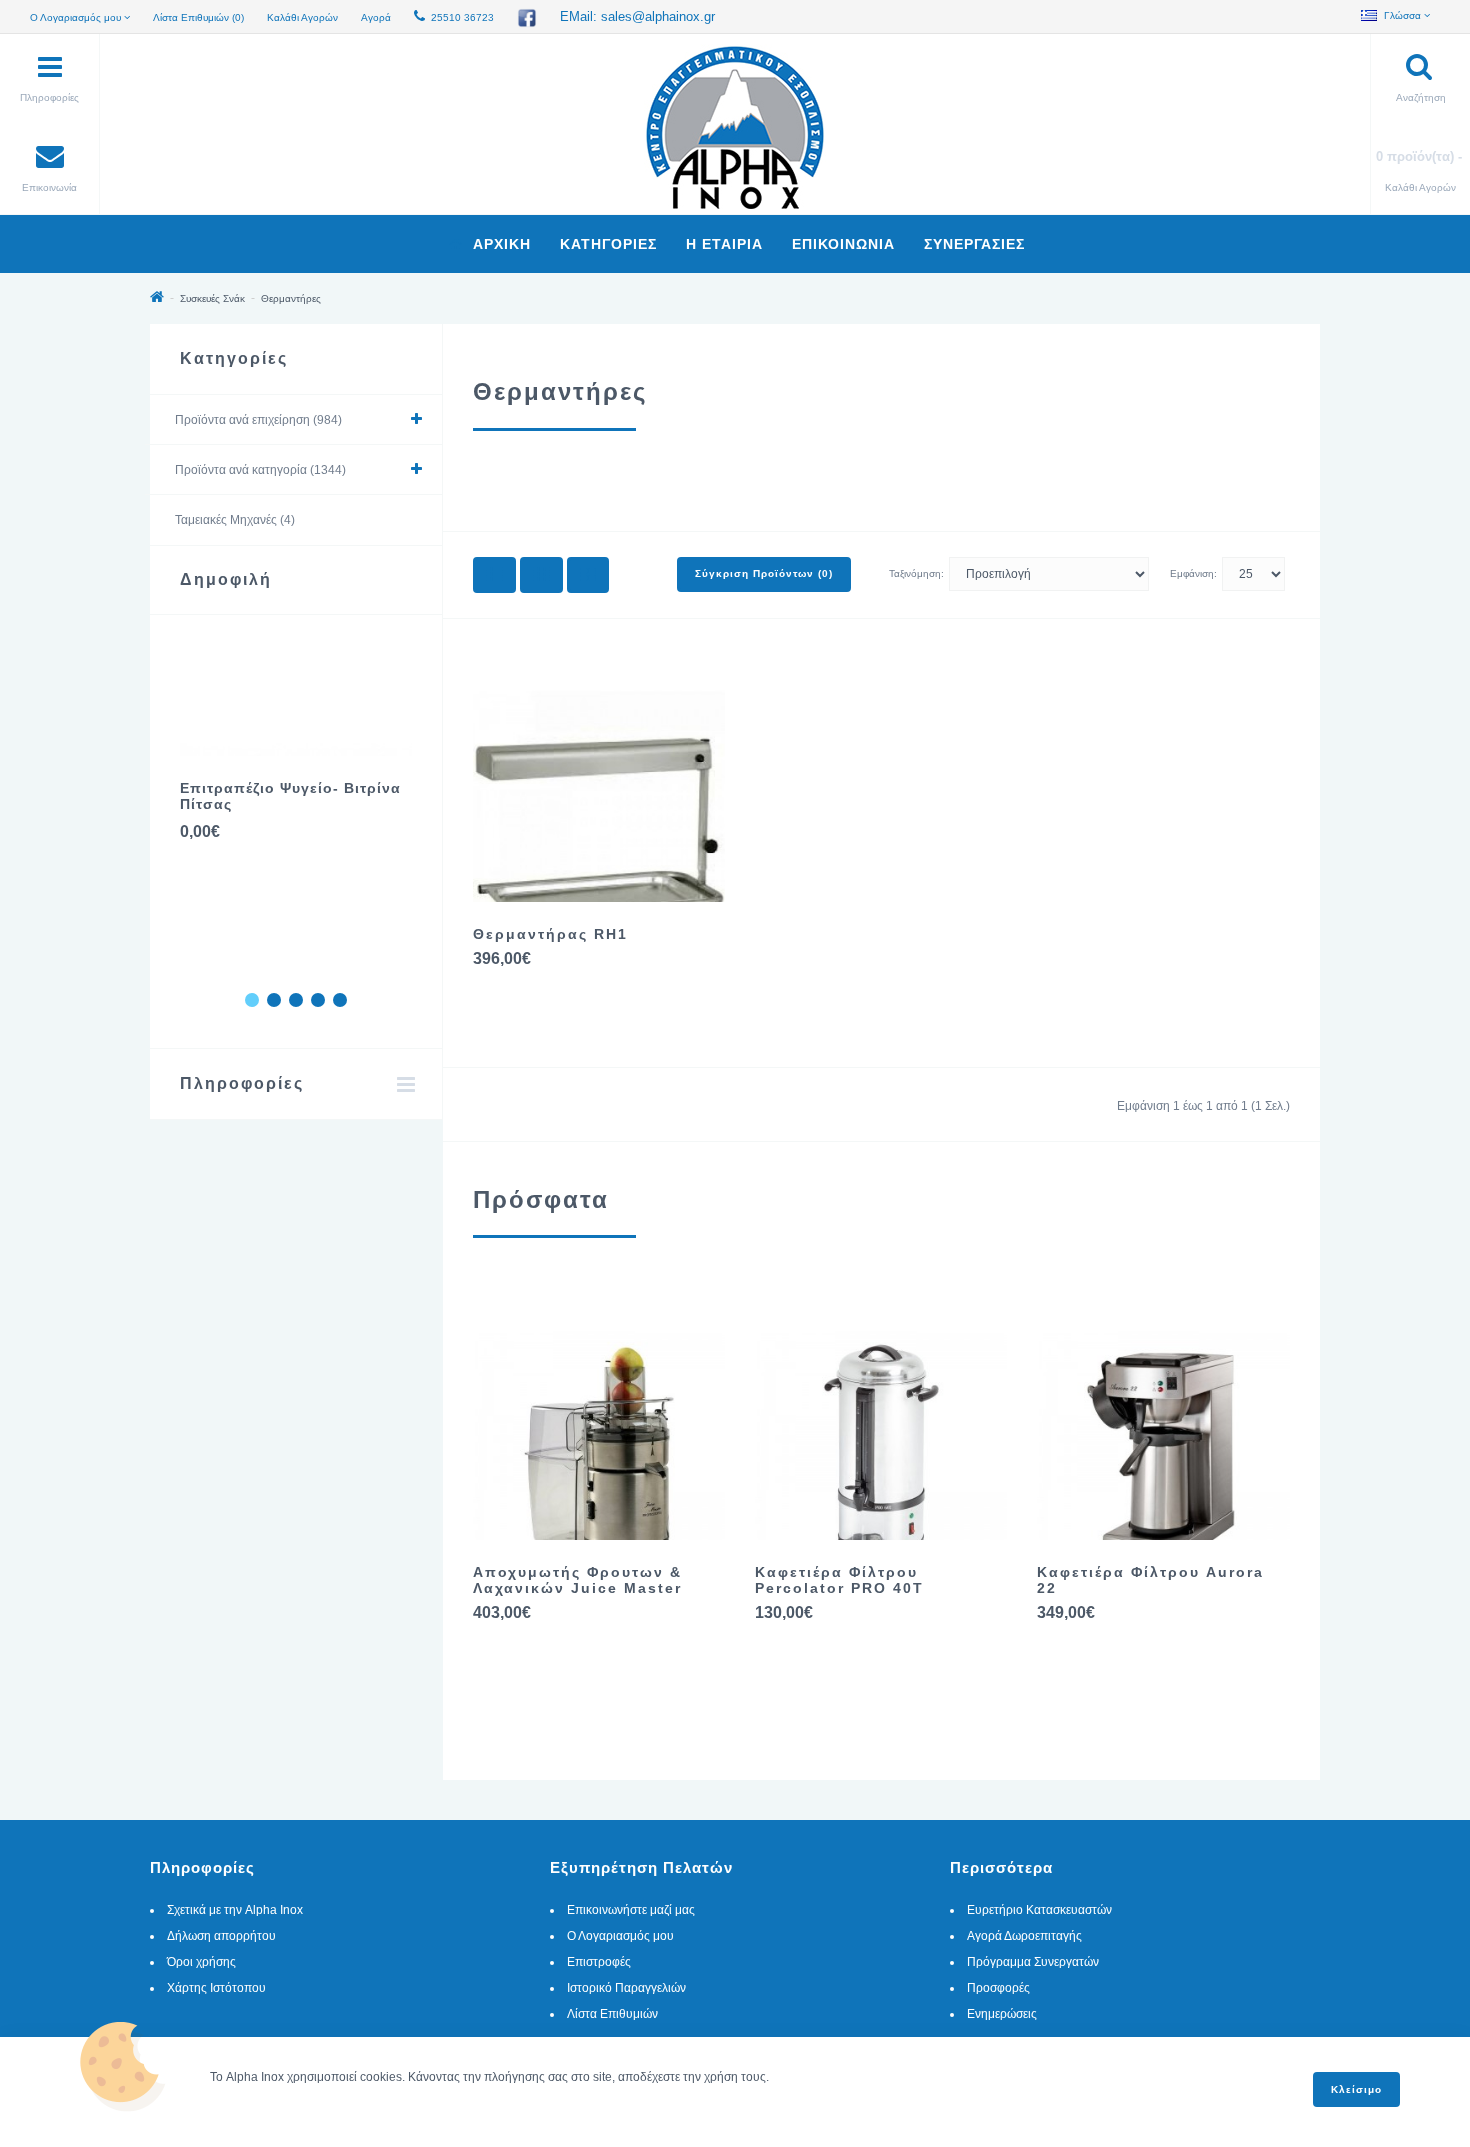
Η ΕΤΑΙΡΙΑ (724, 244)
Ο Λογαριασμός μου (620, 1936)
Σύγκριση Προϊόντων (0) (764, 573)
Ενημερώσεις (1002, 2014)
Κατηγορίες (608, 244)
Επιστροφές (599, 1962)
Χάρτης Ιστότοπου (216, 1988)
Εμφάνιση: (1193, 573)
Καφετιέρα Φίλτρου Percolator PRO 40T (839, 1579)
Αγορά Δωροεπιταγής (1024, 1936)
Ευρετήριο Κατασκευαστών (1039, 1910)
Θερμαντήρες (291, 298)
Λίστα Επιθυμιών (612, 2014)
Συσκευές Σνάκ (212, 298)
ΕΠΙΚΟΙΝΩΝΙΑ (843, 244)
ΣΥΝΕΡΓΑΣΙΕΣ (974, 244)
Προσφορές (998, 1988)
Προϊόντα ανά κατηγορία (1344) (260, 470)
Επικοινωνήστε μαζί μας (631, 1910)
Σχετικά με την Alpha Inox (235, 1910)
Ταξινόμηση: (916, 573)
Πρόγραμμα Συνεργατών (1033, 1962)
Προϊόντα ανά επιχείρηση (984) (258, 420)
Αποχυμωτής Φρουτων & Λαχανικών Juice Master (577, 1579)
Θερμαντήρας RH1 (550, 934)
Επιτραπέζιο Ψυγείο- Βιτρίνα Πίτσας (290, 795)
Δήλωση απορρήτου (221, 1936)
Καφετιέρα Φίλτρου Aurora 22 (1150, 1579)
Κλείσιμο (1356, 2089)
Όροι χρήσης (201, 1962)
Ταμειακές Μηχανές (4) (235, 520)
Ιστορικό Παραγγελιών (626, 1988)
